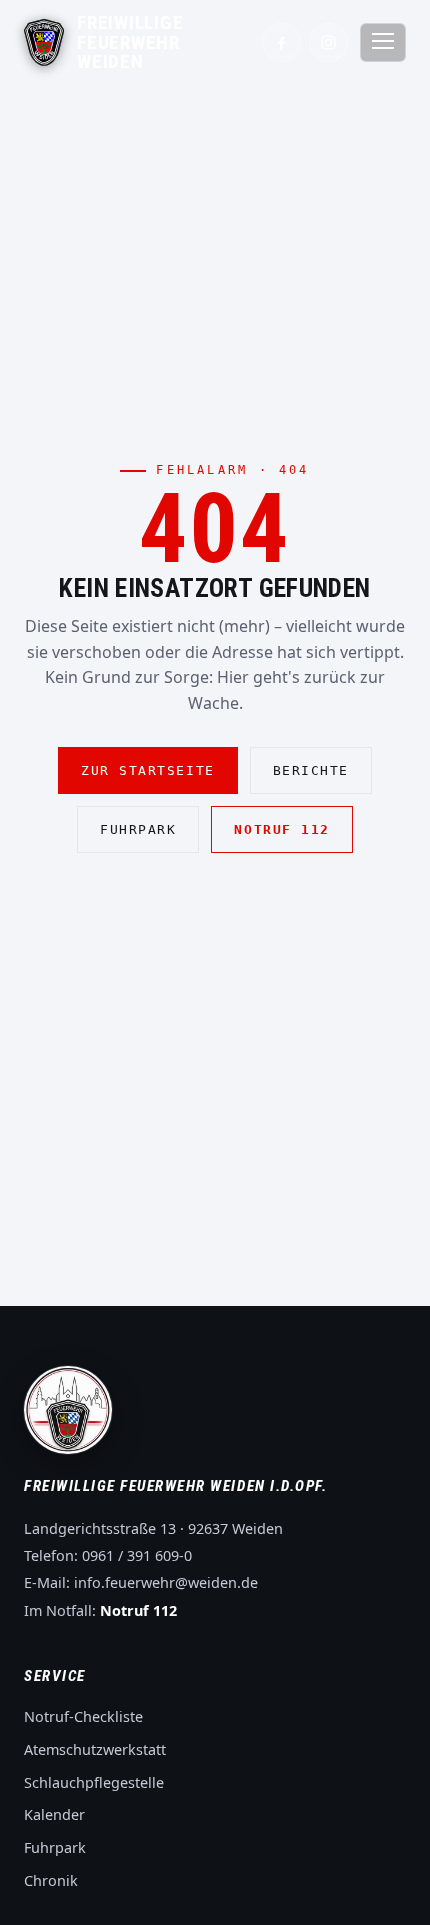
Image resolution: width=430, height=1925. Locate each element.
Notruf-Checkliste (83, 1716)
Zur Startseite (148, 770)
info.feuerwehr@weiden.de (166, 1582)
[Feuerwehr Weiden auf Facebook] (281, 42)
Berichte (311, 770)
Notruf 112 (281, 829)
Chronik (51, 1880)
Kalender (54, 1814)
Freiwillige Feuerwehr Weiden (130, 42)
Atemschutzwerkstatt (95, 1749)
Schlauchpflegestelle (94, 1782)
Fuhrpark (138, 829)
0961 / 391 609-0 (137, 1555)
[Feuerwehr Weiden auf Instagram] (328, 42)
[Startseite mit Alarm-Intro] (44, 42)
